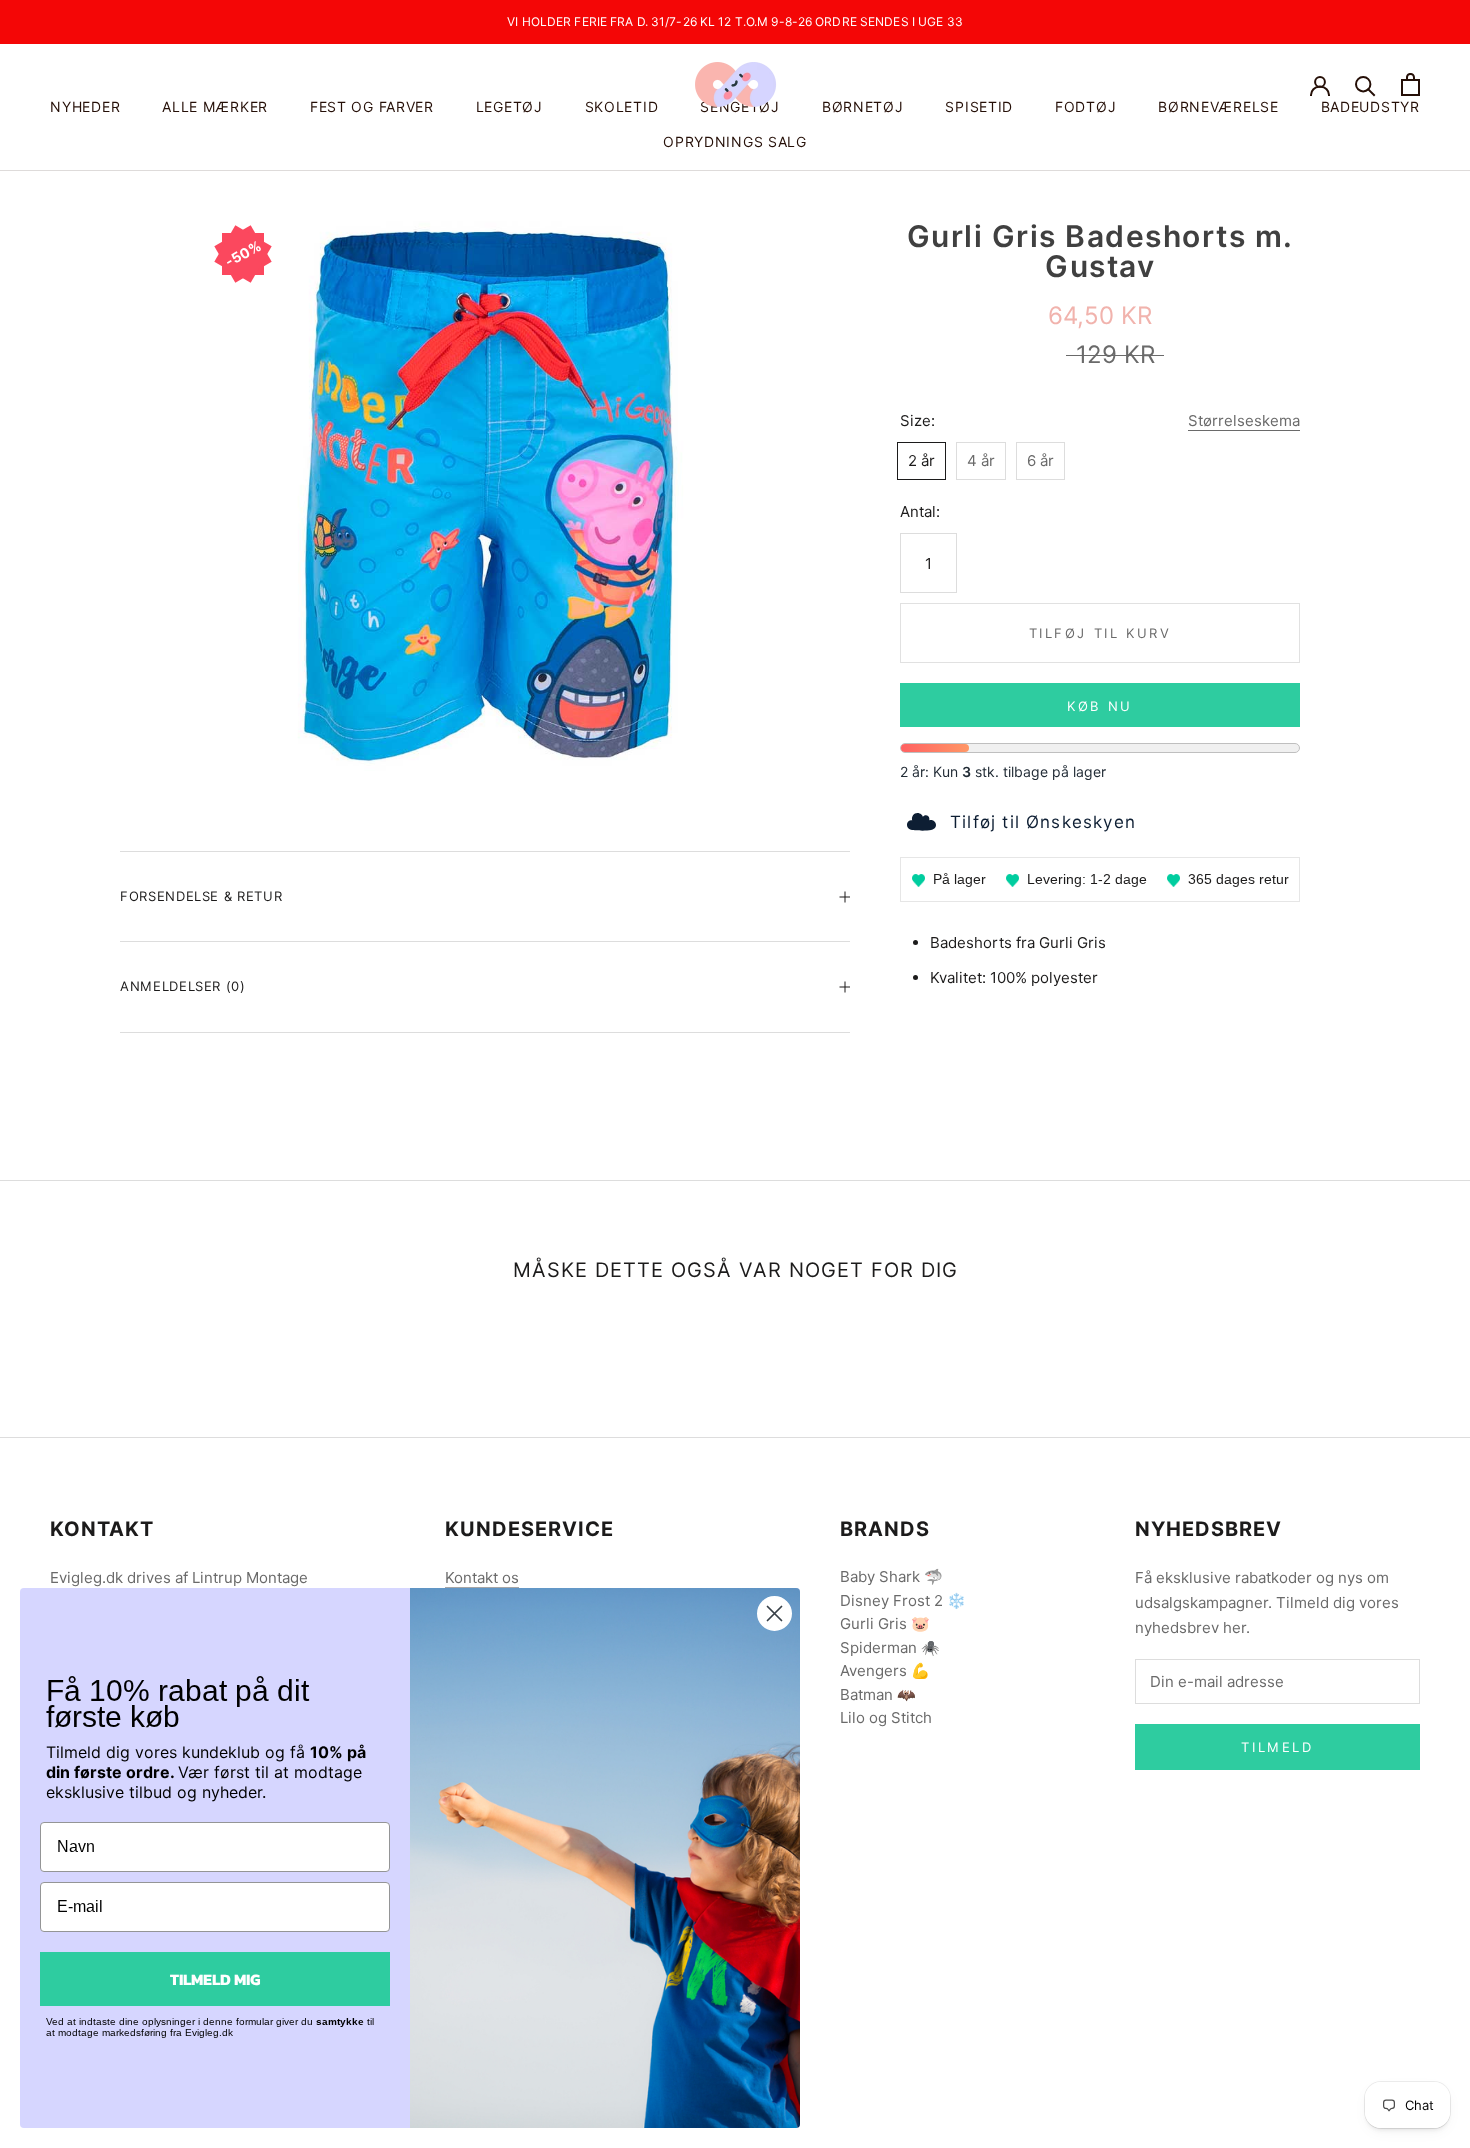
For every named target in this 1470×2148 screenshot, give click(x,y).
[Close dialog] (774, 1613)
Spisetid (979, 106)
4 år (981, 460)
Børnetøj (863, 106)
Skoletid (622, 106)
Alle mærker (215, 106)
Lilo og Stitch (886, 1717)
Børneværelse (1218, 106)
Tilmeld (1277, 1747)
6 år (1040, 460)
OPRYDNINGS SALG (735, 141)
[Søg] (1365, 84)
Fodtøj (1085, 106)
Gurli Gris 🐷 (885, 1623)
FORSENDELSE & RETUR (201, 896)
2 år (921, 460)
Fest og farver (372, 106)
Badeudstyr (1370, 106)
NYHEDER (85, 106)
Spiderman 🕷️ (890, 1647)
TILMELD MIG (215, 1979)
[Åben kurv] (1410, 84)
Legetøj (509, 106)
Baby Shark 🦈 (891, 1576)
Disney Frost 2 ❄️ (903, 1600)
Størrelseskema (1244, 420)
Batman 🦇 (878, 1694)
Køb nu (1100, 706)
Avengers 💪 (885, 1670)
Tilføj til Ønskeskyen (1043, 822)
